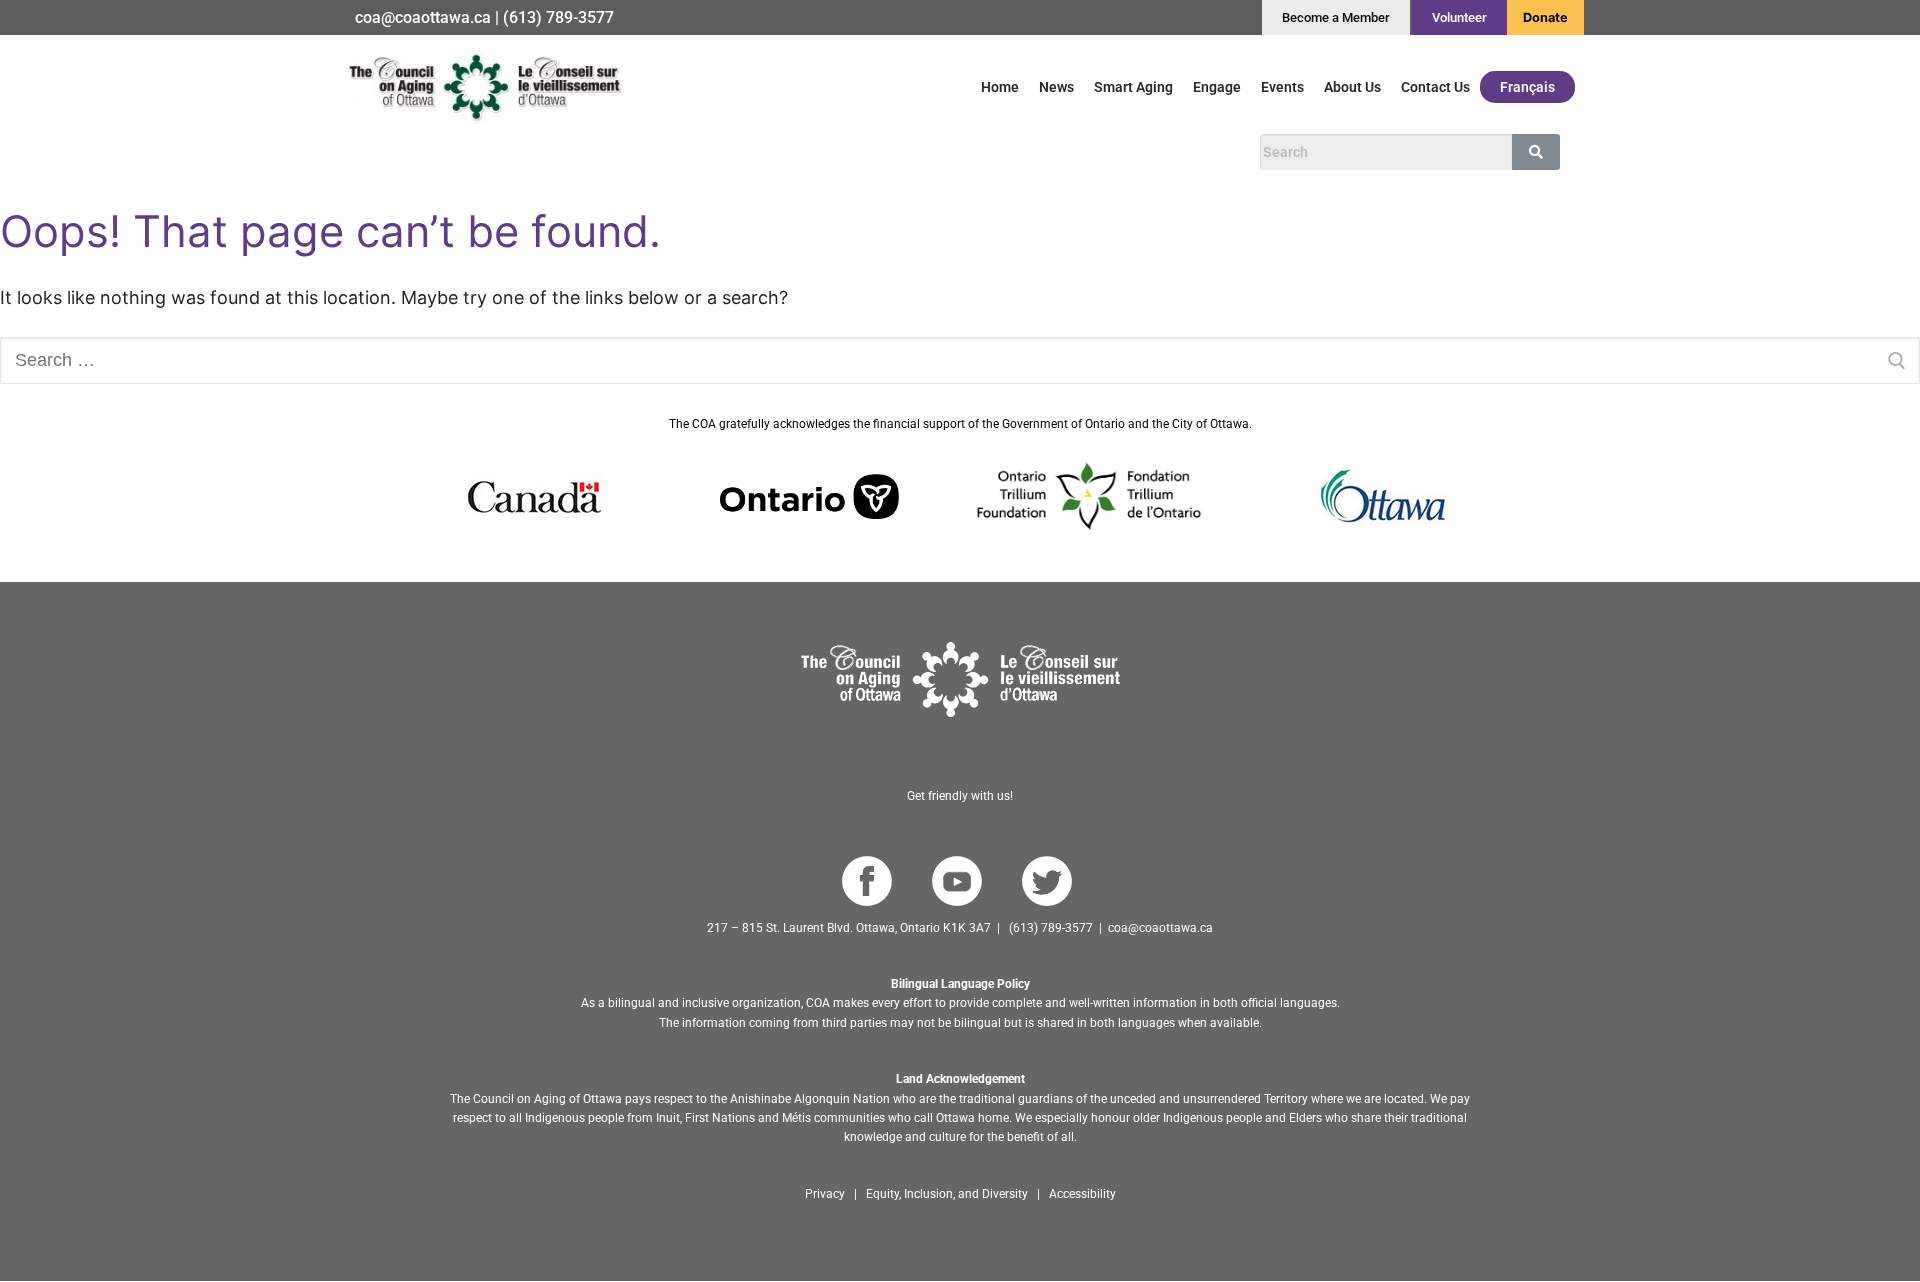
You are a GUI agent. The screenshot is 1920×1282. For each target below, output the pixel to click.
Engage (1217, 87)
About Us (1352, 87)
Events (1282, 87)
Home (1000, 87)
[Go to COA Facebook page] (866, 881)
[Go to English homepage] (484, 86)
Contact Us (1435, 87)
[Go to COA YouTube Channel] (956, 881)
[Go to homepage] (960, 679)
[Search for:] (960, 360)
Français (1527, 87)
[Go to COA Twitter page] (1046, 881)
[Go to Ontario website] (809, 497)
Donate (1545, 17)
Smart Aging (1133, 87)
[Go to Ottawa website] (1381, 496)
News (1056, 87)
